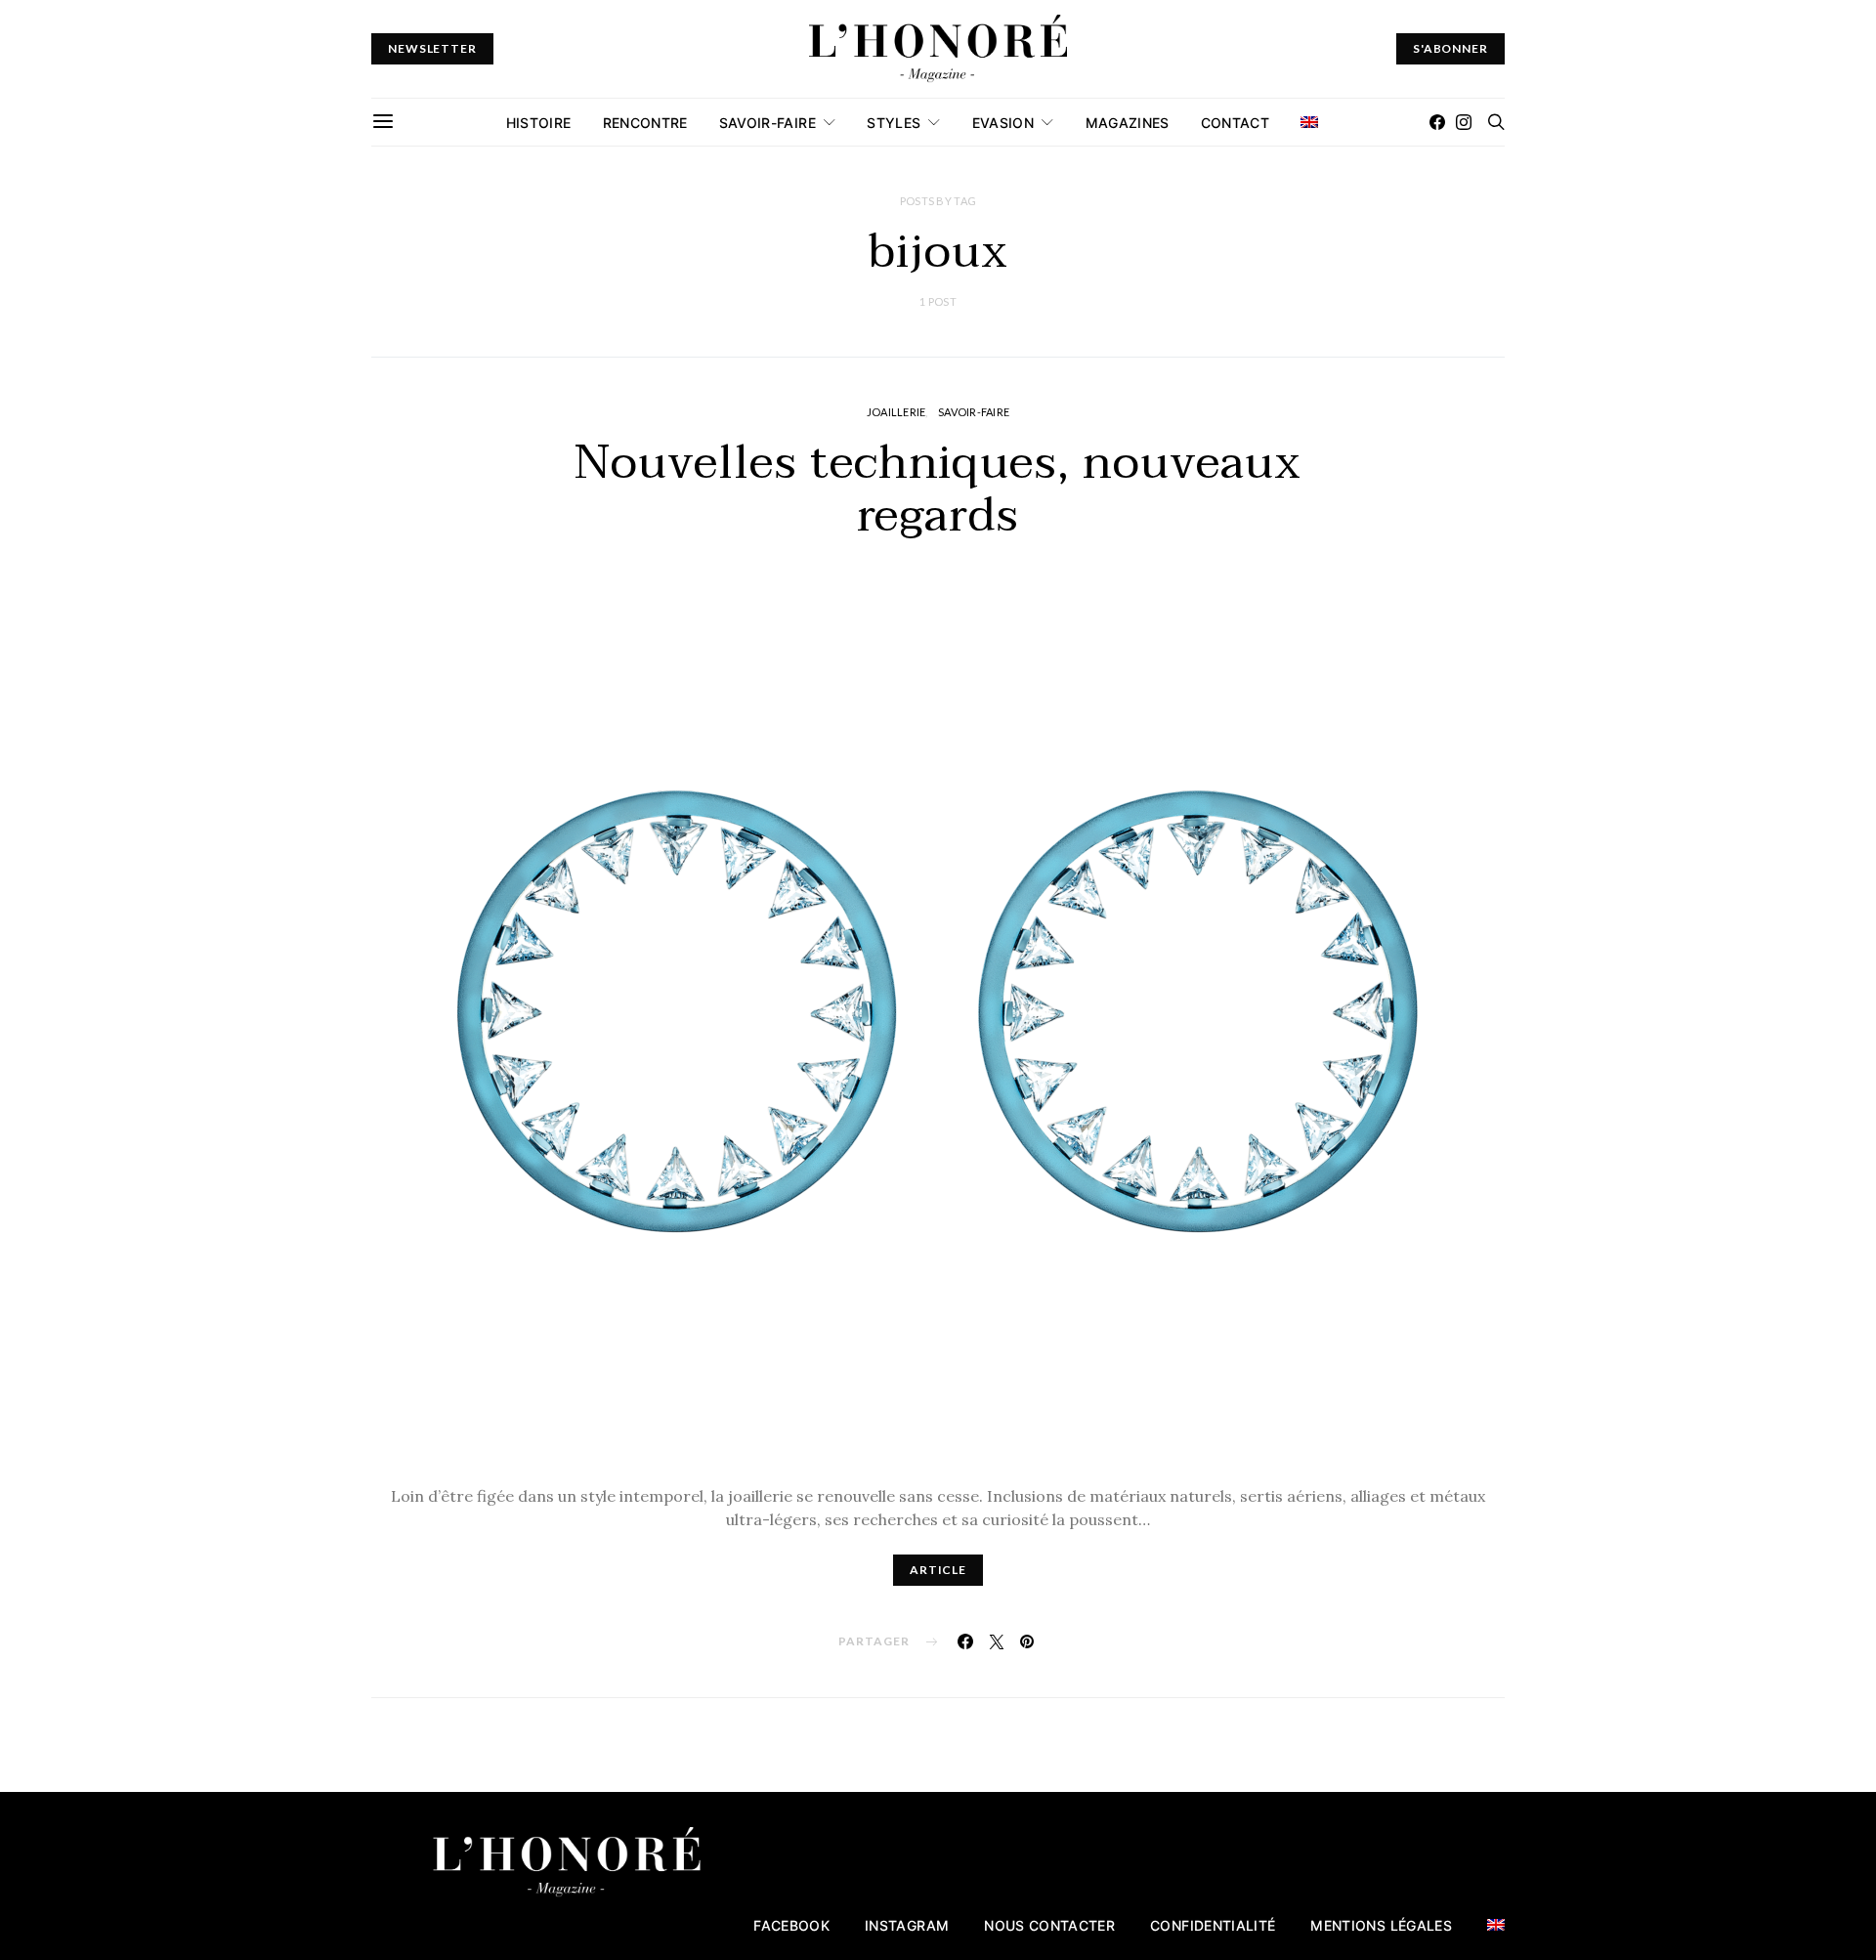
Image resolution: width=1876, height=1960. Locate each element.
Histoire (539, 123)
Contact (1235, 123)
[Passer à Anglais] (1309, 122)
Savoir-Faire (767, 123)
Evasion (1003, 123)
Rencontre (645, 123)
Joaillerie (896, 412)
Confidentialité (1213, 1925)
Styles (894, 123)
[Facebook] (1437, 122)
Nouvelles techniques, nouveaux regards (938, 490)
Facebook (791, 1925)
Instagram (907, 1925)
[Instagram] (1464, 122)
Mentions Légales (1381, 1925)
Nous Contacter (1049, 1925)
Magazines (1128, 123)
